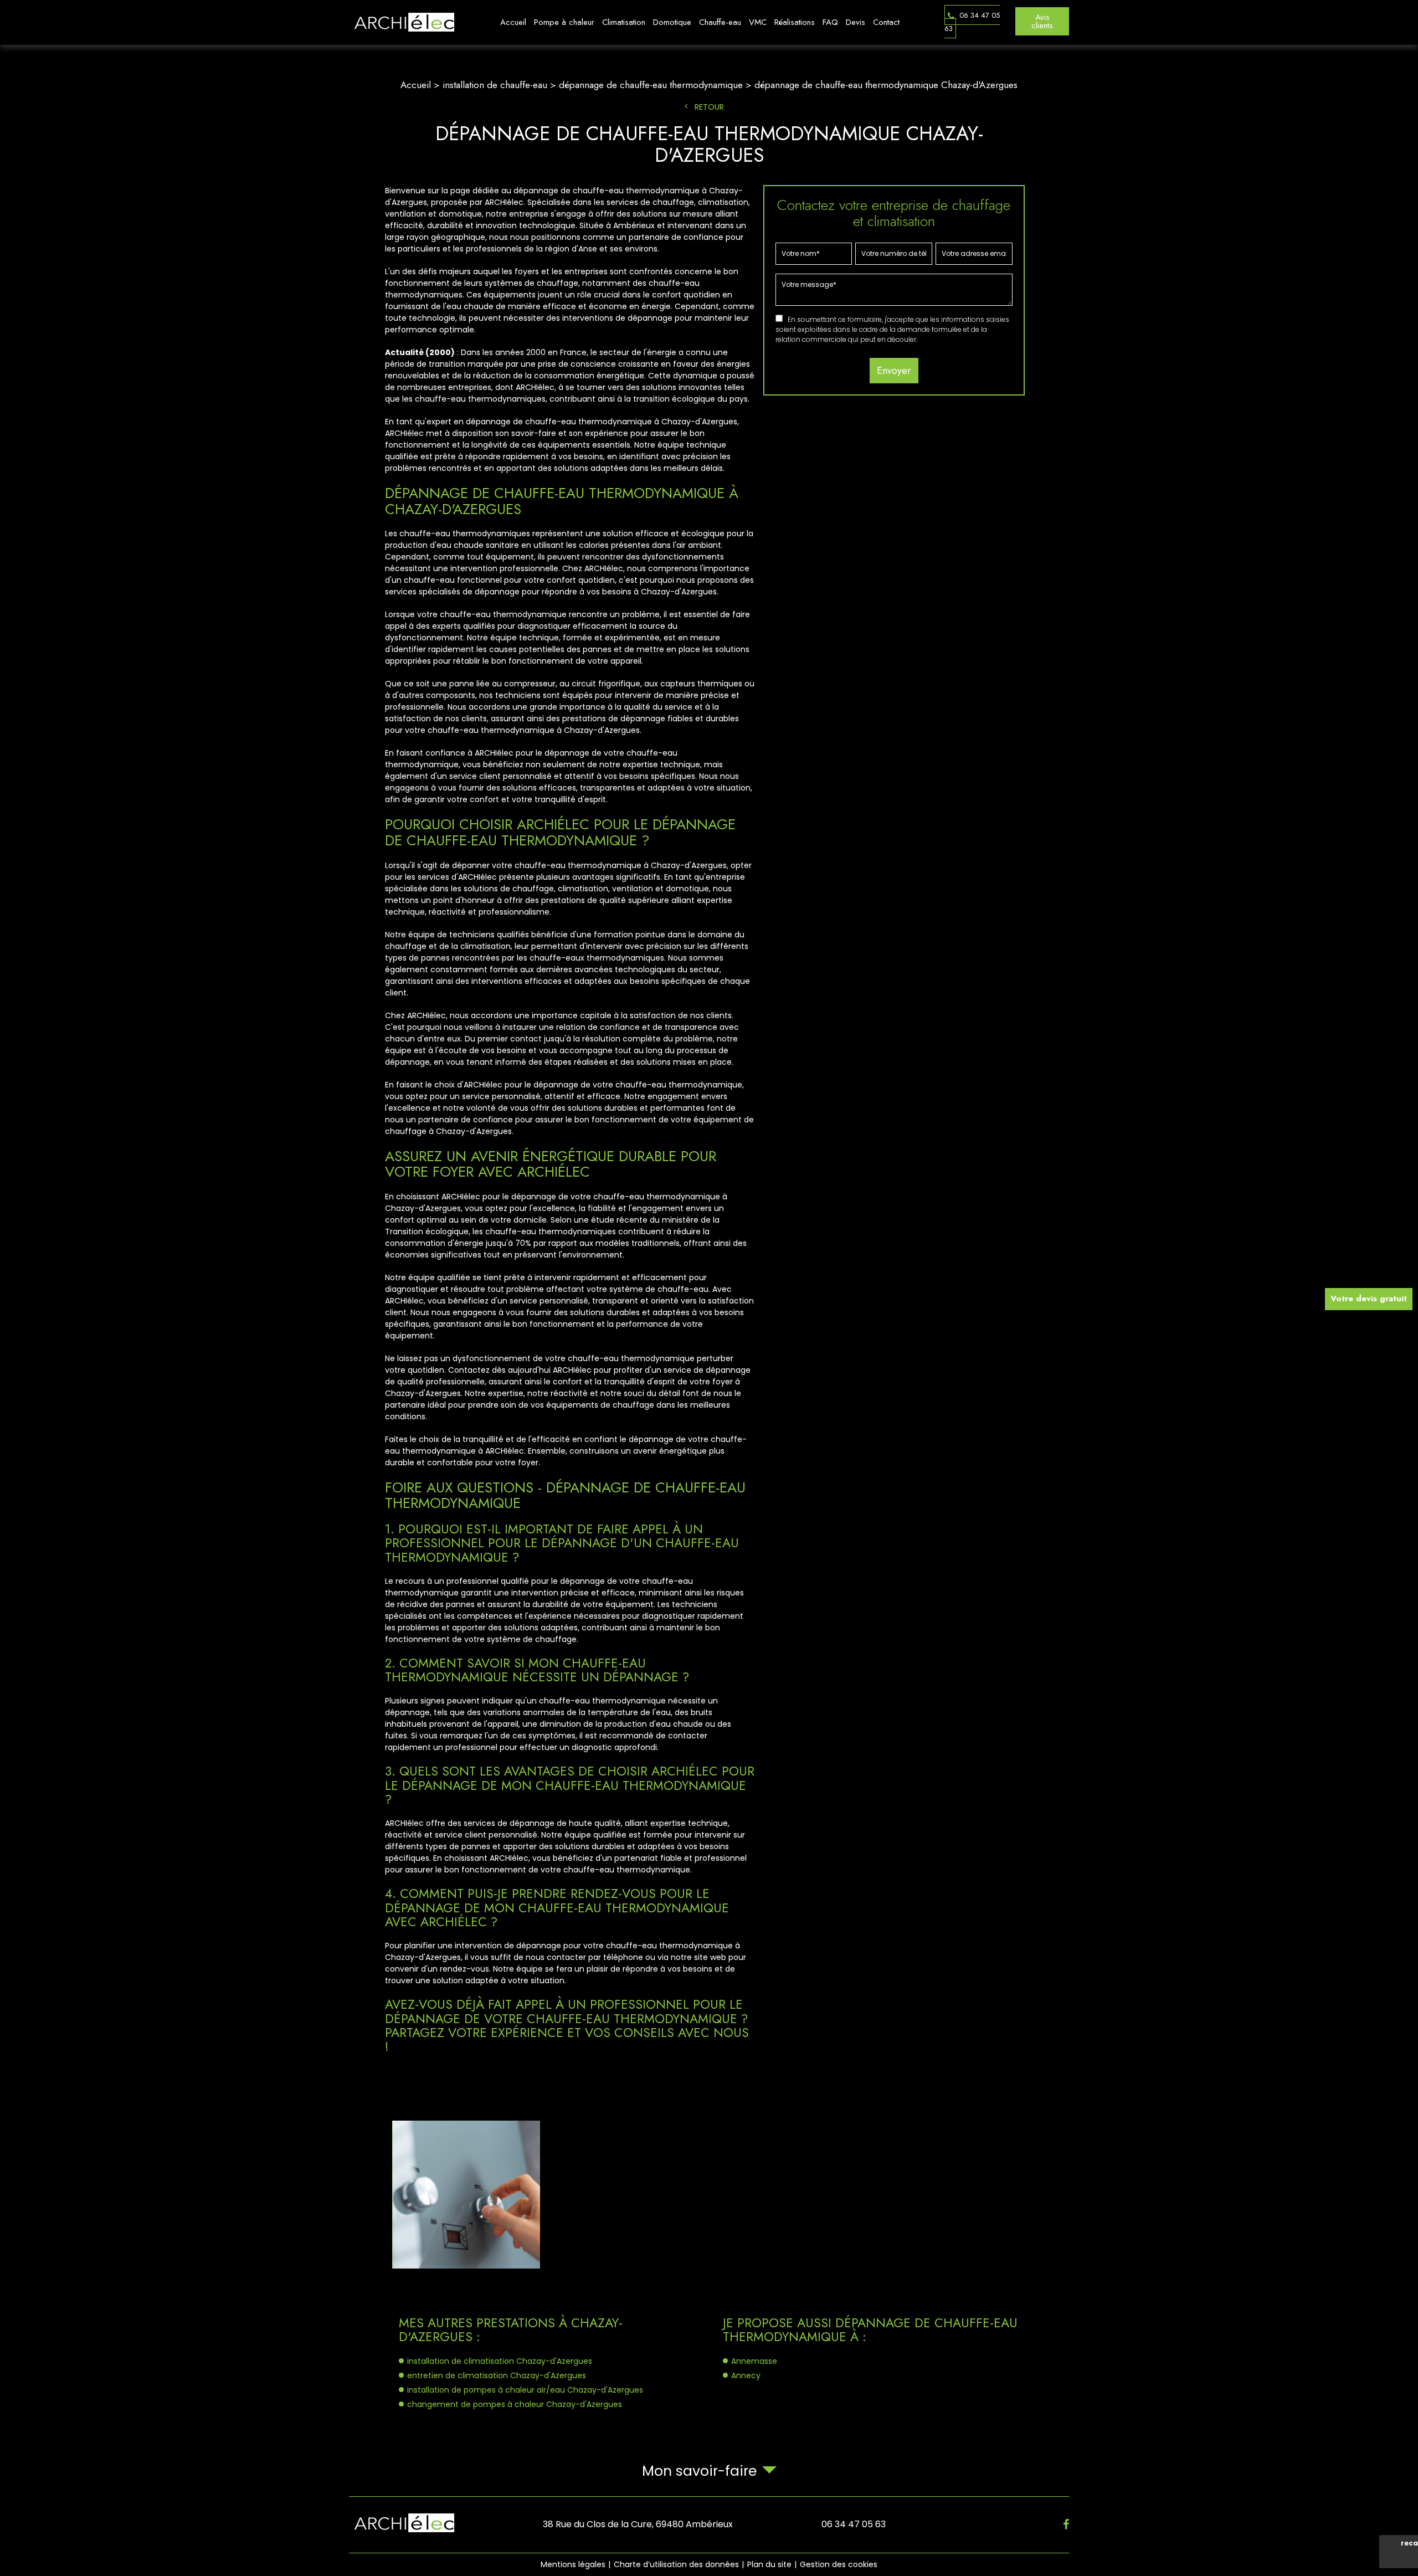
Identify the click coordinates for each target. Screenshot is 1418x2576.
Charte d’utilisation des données (676, 2564)
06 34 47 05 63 (972, 22)
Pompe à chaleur (564, 22)
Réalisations (795, 22)
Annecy (746, 2375)
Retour (709, 107)
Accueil (513, 22)
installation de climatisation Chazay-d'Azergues (500, 2361)
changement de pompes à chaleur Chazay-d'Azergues (515, 2404)
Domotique (672, 22)
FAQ (830, 22)
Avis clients (1042, 21)
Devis (856, 22)
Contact (886, 22)
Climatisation (624, 22)
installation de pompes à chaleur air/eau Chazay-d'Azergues (525, 2390)
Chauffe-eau (720, 22)
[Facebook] (1066, 2524)
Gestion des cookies (839, 2564)
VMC (758, 22)
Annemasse (754, 2361)
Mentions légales (573, 2564)
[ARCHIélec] (402, 22)
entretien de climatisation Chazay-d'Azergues (497, 2375)
